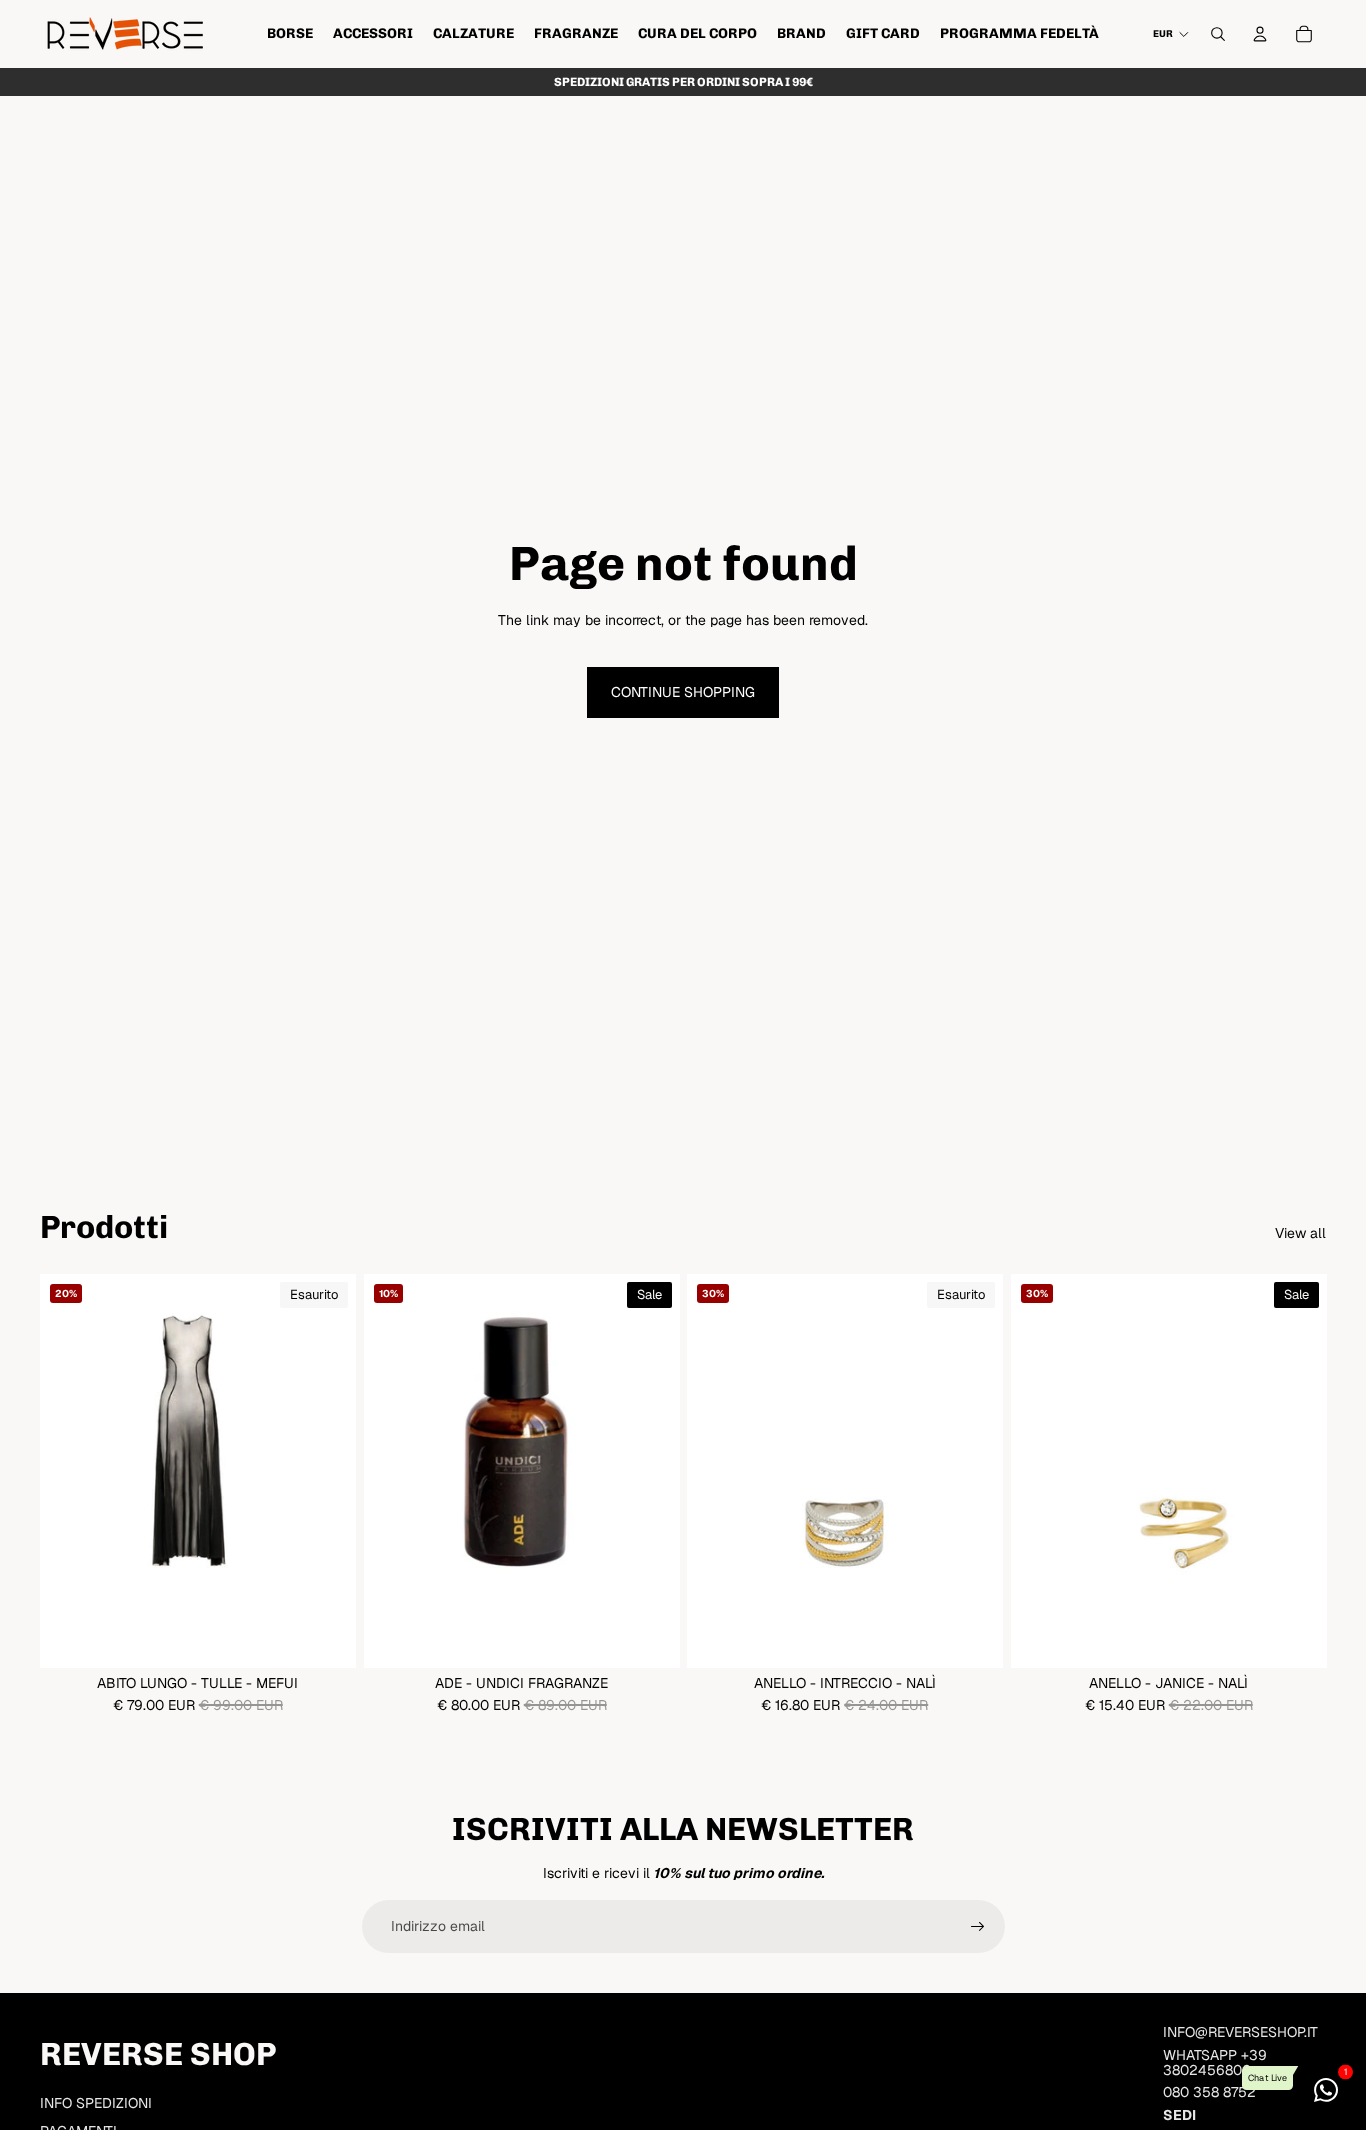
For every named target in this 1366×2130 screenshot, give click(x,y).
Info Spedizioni (96, 2103)
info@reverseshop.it (1240, 2032)
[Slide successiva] (326, 1471)
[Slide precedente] (70, 1471)
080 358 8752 (1209, 2092)
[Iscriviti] (978, 1927)
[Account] (1260, 34)
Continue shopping (683, 692)
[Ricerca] (1218, 34)
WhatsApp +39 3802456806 (1215, 2062)
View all (1300, 1233)
